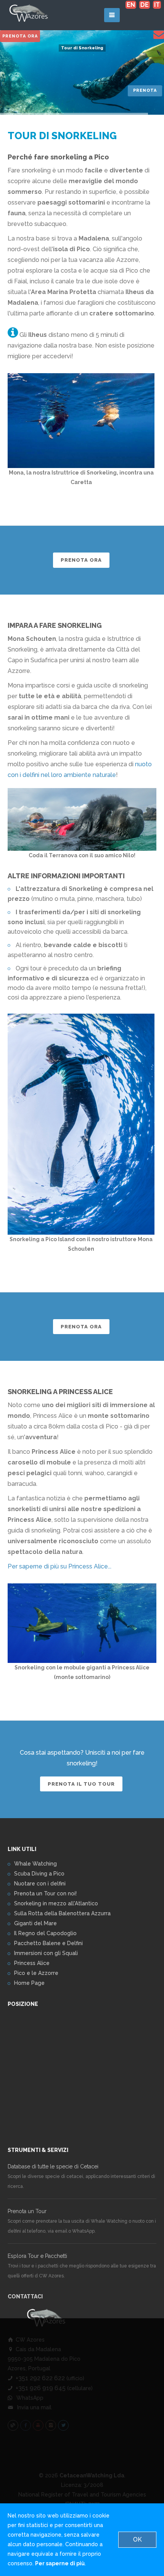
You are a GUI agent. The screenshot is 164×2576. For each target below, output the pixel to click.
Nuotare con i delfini (40, 1884)
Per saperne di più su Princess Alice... (59, 1566)
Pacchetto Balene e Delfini (48, 1943)
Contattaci (25, 2296)
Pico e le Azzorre (36, 1973)
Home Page (29, 1983)
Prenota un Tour (27, 2211)
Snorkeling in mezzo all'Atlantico (56, 1903)
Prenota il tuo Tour (81, 1784)
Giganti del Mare (35, 1923)
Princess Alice (32, 1963)
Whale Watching (35, 1864)
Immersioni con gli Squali (46, 1953)
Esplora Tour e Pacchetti (37, 2256)
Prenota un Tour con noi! (45, 1893)
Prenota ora (20, 36)
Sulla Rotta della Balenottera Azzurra (62, 1913)
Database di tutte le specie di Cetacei (53, 2166)
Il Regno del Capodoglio (45, 1933)
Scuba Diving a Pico (39, 1874)
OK (137, 2539)
